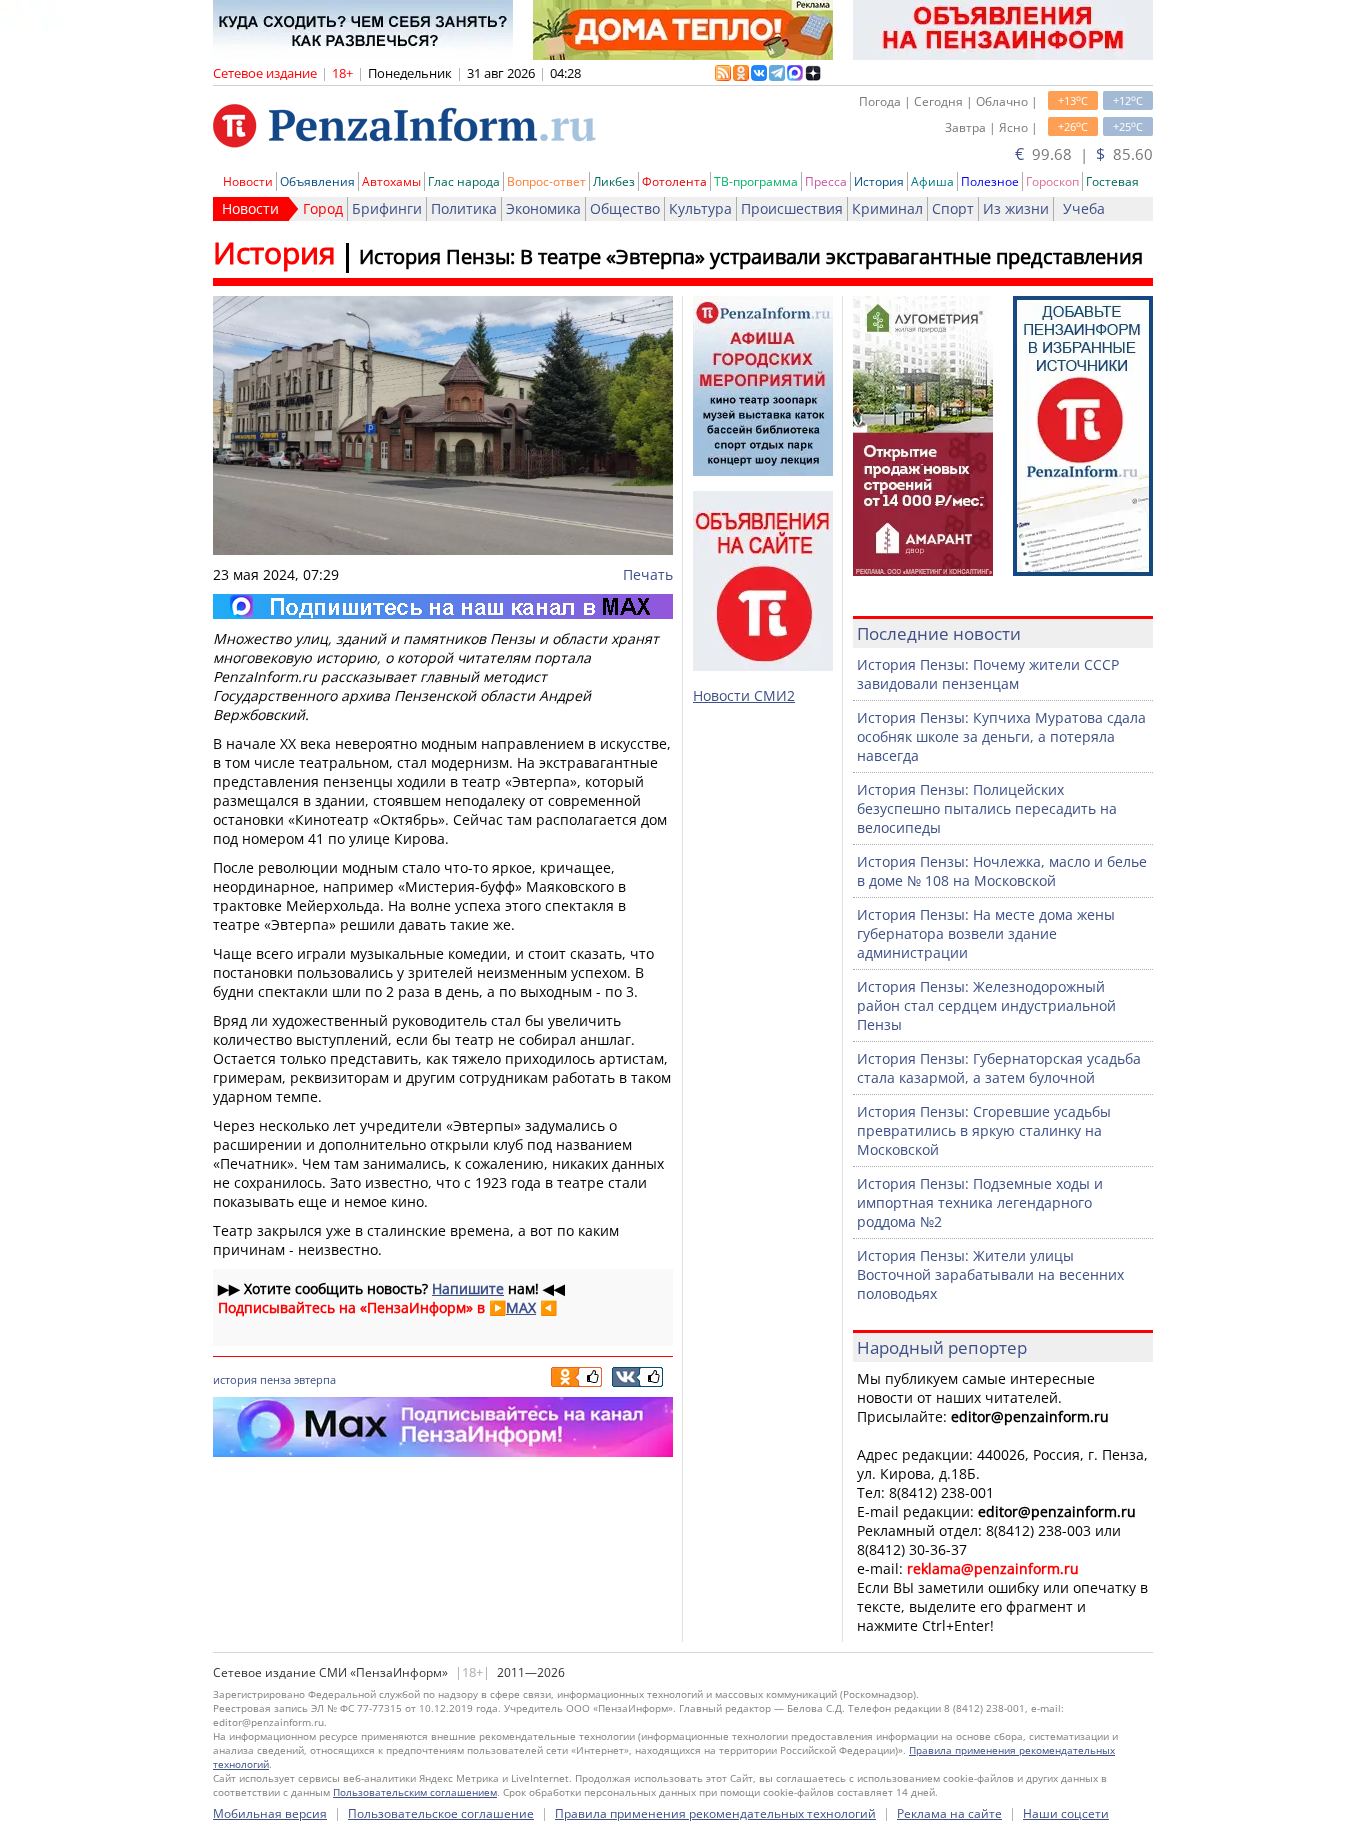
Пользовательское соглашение (441, 1813)
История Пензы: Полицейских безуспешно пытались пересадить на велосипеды (987, 808)
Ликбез (614, 181)
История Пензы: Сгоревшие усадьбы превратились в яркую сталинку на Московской (984, 1130)
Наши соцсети (1066, 1813)
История (879, 181)
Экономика (543, 208)
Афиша (932, 181)
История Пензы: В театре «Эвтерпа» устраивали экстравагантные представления (751, 256)
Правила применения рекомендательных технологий (715, 1813)
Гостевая (1112, 181)
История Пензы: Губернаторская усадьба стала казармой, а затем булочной (999, 1068)
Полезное (990, 181)
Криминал (887, 208)
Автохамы (391, 181)
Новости (248, 181)
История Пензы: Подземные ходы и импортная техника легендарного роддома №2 (980, 1202)
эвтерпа (315, 1379)
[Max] (443, 606)
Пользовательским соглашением (415, 1792)
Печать (648, 574)
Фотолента (674, 181)
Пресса (826, 181)
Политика (464, 208)
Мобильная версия (270, 1813)
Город (323, 208)
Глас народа (464, 181)
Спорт (953, 208)
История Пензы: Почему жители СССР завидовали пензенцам (988, 674)
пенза (275, 1379)
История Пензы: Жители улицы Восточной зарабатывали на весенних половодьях (990, 1274)
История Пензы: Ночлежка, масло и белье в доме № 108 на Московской (1002, 871)
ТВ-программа (756, 181)
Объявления (317, 181)
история (235, 1379)
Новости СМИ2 (744, 695)
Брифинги (387, 208)
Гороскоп (1052, 181)
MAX (521, 1307)
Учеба (1084, 208)
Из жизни (1016, 208)
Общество (625, 208)
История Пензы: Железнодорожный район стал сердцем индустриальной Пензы (986, 1005)
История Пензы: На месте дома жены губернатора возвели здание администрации (986, 933)
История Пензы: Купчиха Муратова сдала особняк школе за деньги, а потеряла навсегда (1001, 736)
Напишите (468, 1288)
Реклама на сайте (949, 1813)
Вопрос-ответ (546, 181)
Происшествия (792, 208)
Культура (700, 208)
